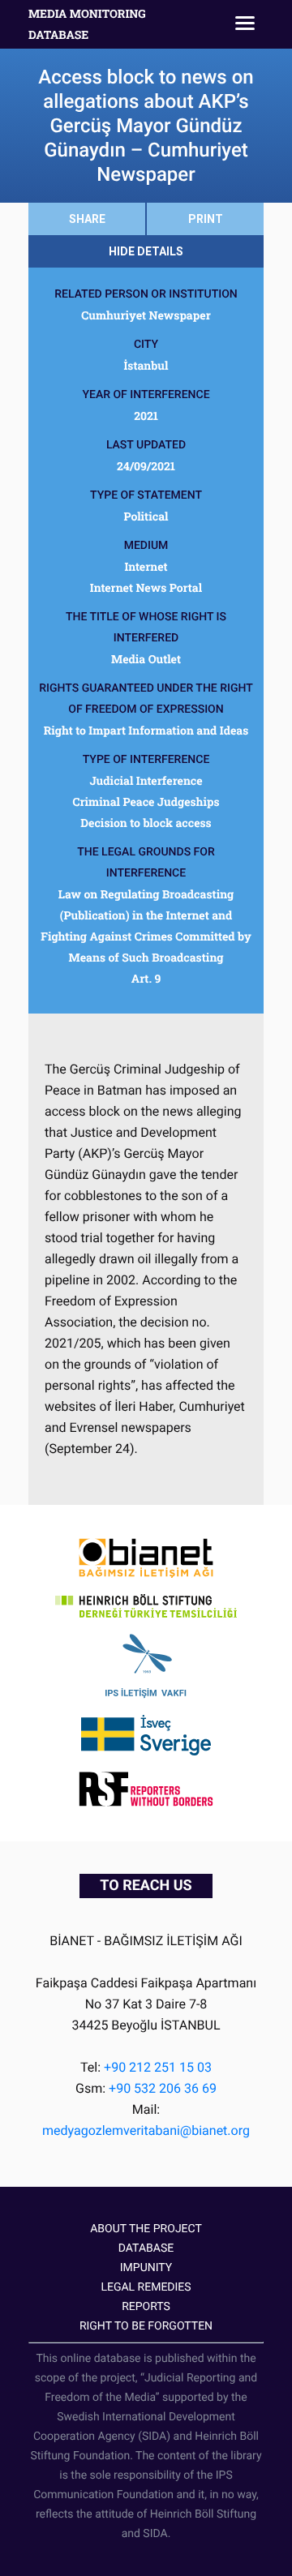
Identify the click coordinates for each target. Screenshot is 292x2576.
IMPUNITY (146, 2268)
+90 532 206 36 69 (163, 2088)
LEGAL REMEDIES (146, 2287)
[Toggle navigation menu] (245, 24)
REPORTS (146, 2307)
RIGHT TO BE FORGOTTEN (146, 2326)
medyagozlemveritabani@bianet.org (146, 2130)
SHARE (87, 219)
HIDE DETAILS (146, 251)
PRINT (206, 219)
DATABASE (146, 2248)
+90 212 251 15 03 (158, 2067)
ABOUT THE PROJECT (146, 2229)
